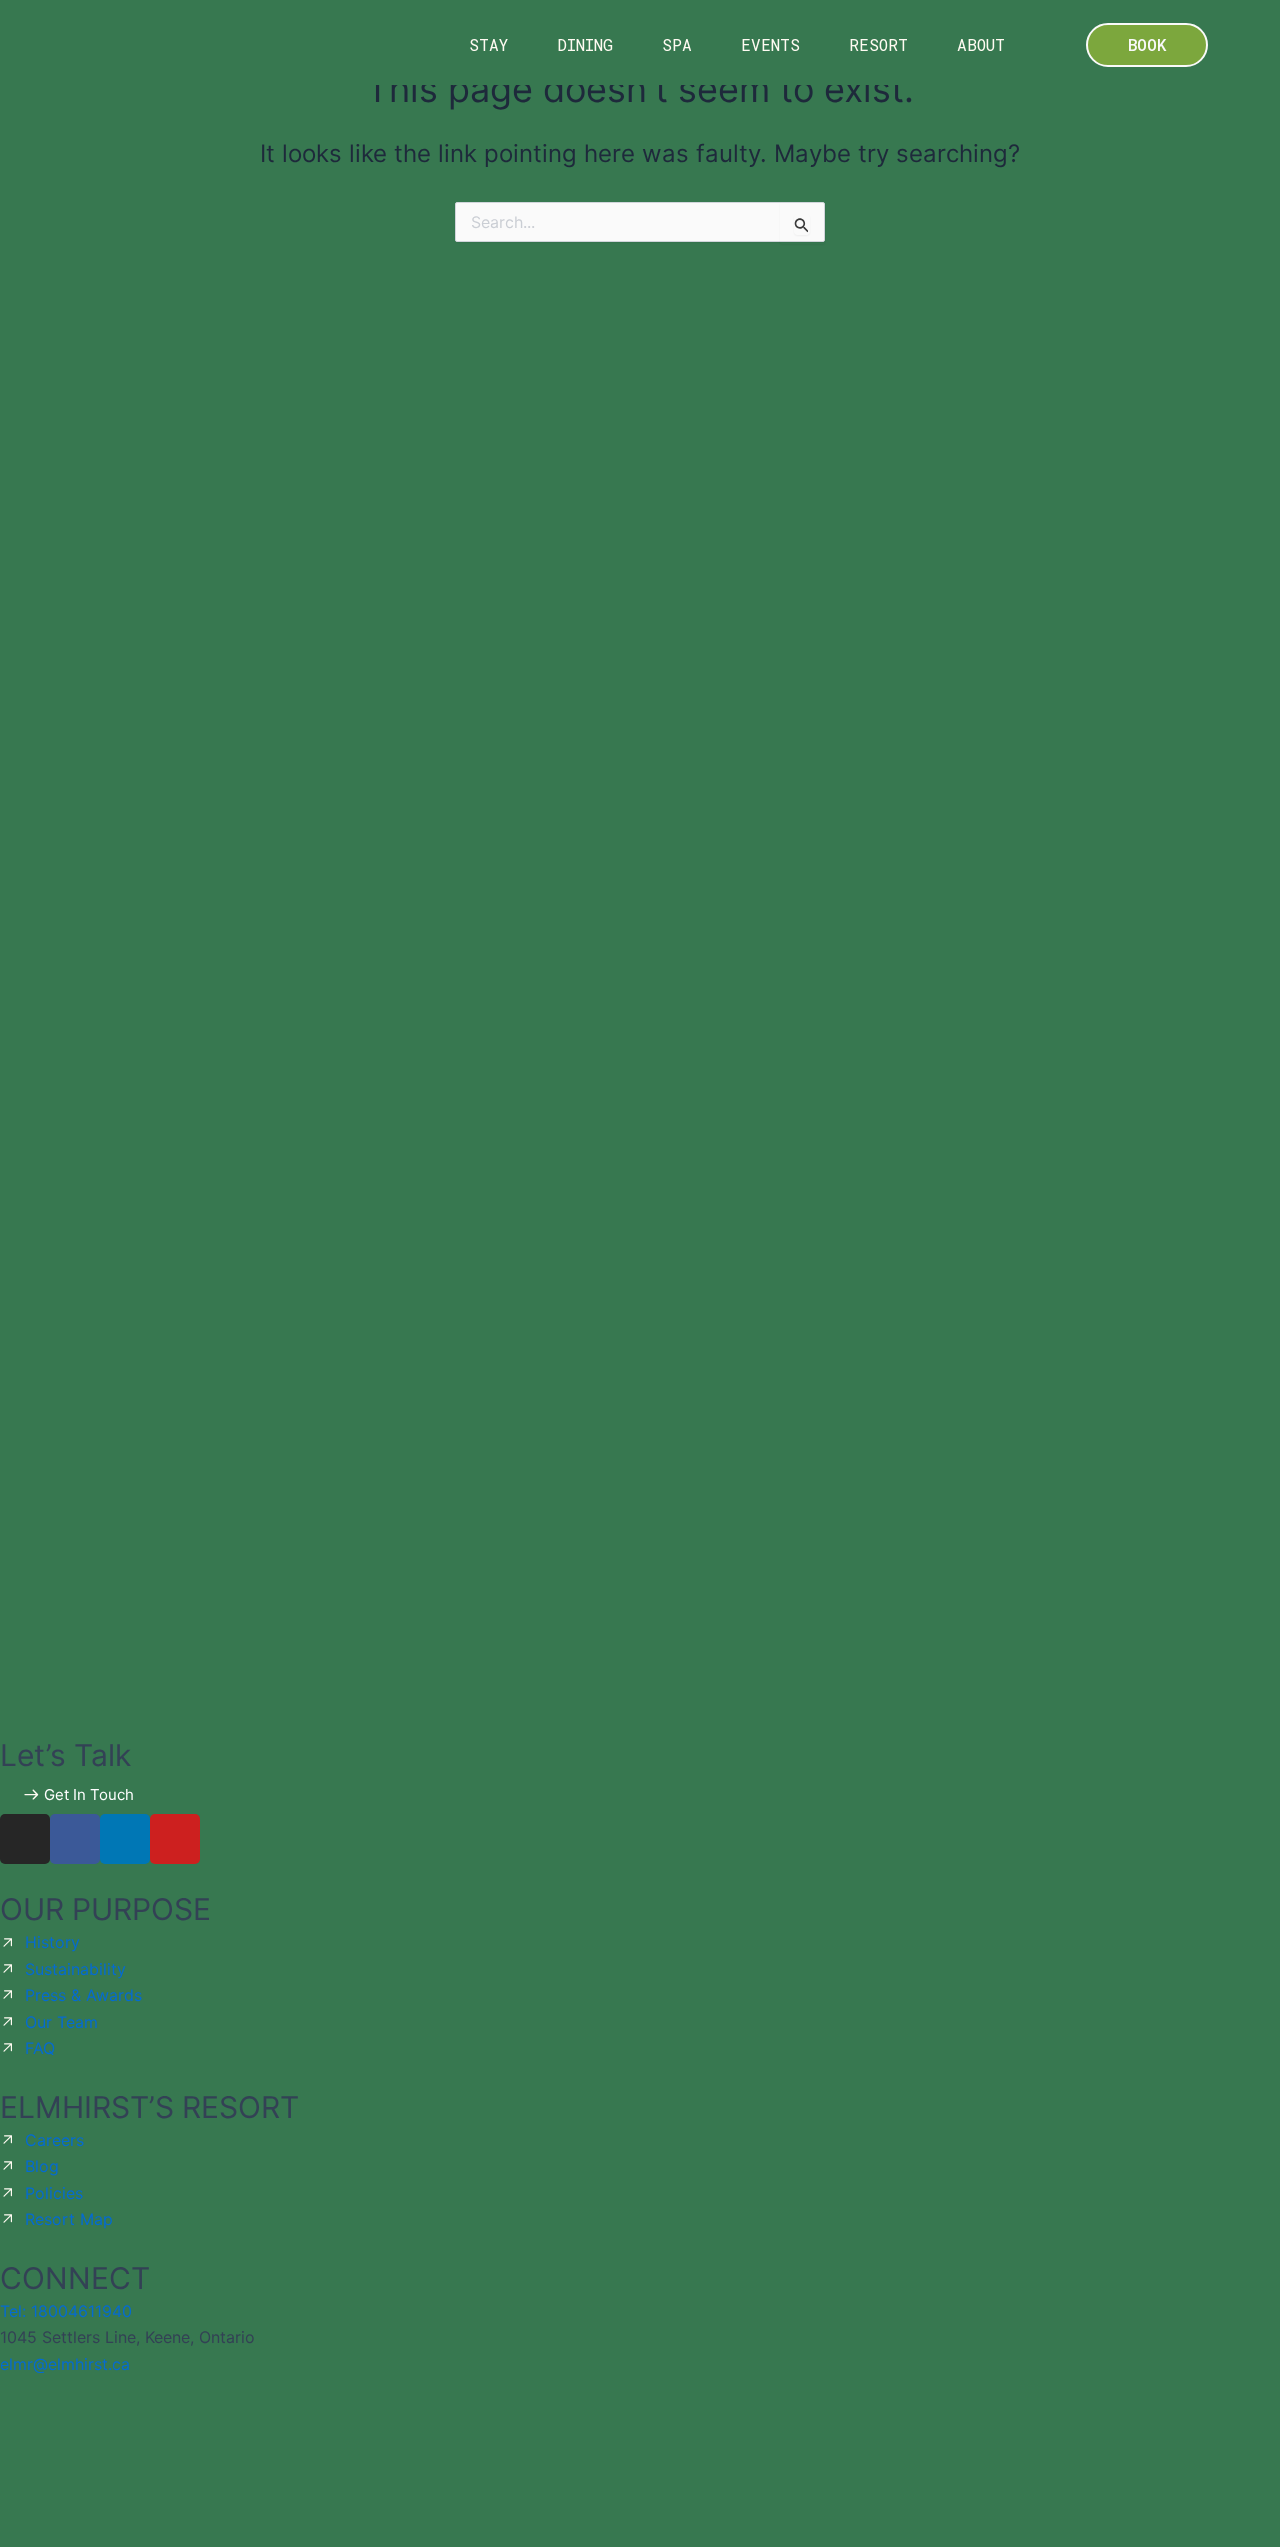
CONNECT (75, 2278)
